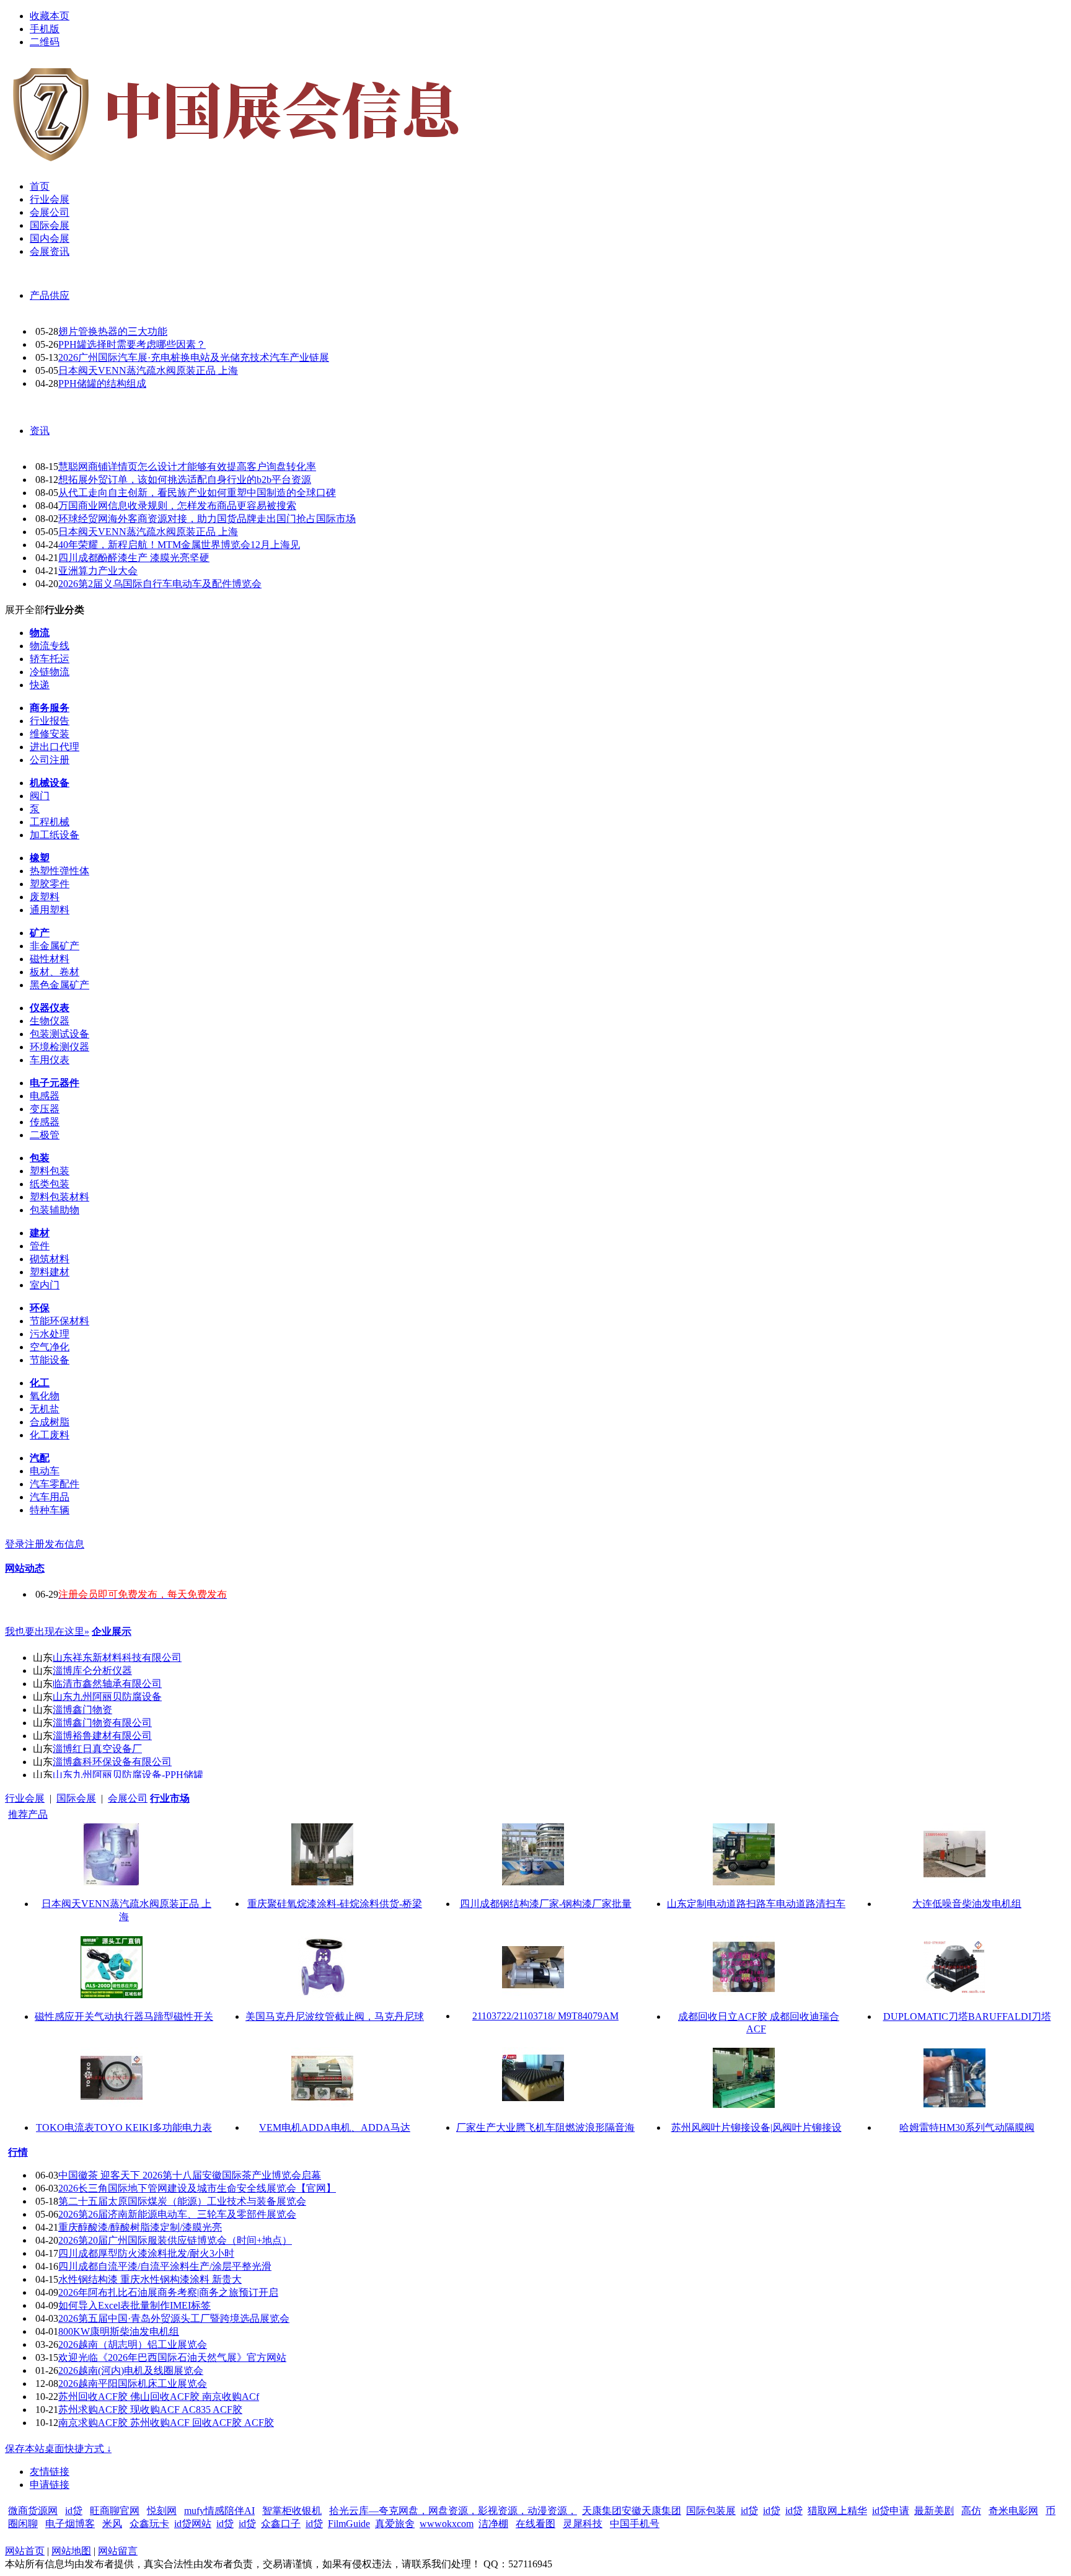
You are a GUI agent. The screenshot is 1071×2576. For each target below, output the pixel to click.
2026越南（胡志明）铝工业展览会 (133, 2344)
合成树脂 (50, 1422)
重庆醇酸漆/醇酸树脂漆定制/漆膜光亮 (140, 2227)
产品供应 (50, 295)
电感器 (45, 1096)
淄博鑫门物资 (82, 1710)
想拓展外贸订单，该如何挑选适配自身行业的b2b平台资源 (185, 480)
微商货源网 (33, 2511)
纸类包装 (50, 1184)
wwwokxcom (447, 2524)
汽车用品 (50, 1497)
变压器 (45, 1109)
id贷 (74, 2511)
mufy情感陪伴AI (219, 2511)
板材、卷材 (55, 972)
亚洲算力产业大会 (98, 571)
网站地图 (71, 2551)
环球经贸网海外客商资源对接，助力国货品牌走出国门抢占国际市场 (207, 519)
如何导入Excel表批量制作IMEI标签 (134, 2305)
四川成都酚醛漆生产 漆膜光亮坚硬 (134, 558)
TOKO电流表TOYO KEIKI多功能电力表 (124, 2127)
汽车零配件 (55, 1484)
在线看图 (535, 2524)
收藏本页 (50, 16)
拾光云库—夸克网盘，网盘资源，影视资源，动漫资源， (453, 2511)
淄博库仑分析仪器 (92, 1671)
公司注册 (50, 760)
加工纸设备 (55, 835)
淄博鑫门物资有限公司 (102, 1723)
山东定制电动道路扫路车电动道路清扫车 (756, 1904)
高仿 (971, 2511)
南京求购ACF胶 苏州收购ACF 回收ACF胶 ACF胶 (166, 2423)
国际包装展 (711, 2511)
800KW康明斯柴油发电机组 (119, 2331)
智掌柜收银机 (292, 2511)
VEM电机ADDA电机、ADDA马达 (335, 2127)
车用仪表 (50, 1060)
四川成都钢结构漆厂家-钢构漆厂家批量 (546, 1904)
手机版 (45, 29)
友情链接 (50, 2472)
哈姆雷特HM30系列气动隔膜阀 (967, 2127)
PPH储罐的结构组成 (102, 383)
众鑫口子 (281, 2524)
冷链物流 (50, 672)
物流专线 (50, 646)
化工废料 (50, 1435)
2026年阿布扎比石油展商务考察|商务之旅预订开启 (168, 2292)
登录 (15, 1544)
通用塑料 (50, 910)
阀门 (40, 796)
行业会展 (25, 1798)
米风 (112, 2524)
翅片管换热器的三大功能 (113, 331)
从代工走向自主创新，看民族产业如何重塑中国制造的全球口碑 (197, 493)
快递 (40, 685)
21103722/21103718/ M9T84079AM (545, 2016)
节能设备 (50, 1360)
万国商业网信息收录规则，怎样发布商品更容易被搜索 (177, 506)
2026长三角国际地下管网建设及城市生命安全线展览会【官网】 (197, 2188)
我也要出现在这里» (47, 1631)
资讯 (40, 431)
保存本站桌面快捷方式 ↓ (58, 2449)
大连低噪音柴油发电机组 (967, 1904)
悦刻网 (162, 2511)
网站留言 (118, 2551)
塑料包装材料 (59, 1197)
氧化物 (45, 1396)
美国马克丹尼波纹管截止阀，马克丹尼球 (335, 2016)
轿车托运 (50, 659)
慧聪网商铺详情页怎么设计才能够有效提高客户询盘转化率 (187, 467)
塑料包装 (50, 1171)
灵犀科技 (583, 2524)
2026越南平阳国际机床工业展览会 (133, 2383)
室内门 (45, 1285)
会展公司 (128, 1798)
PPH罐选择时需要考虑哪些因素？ (132, 344)
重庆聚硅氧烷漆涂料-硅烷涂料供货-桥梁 (335, 1904)
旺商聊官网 (115, 2511)
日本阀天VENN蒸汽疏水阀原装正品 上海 (148, 370)
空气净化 (50, 1347)
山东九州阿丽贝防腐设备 (107, 1697)
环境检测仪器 (59, 1047)
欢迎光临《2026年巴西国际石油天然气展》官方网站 (172, 2357)
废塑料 (45, 897)
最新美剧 (934, 2511)
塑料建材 (50, 1272)
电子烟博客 (70, 2524)
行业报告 (50, 721)
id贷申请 (891, 2511)
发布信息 (64, 1544)
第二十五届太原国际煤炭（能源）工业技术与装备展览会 (182, 2201)
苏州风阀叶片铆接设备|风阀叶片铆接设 (756, 2127)
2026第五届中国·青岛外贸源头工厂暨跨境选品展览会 (174, 2318)
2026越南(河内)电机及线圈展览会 (131, 2370)
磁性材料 (50, 959)
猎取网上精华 (837, 2511)
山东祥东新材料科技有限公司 (117, 1658)
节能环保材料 (59, 1321)
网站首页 (25, 2551)
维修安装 (50, 734)
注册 (35, 1544)
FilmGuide (349, 2524)
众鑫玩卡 (149, 2524)
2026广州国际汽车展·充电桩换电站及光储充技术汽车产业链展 (194, 357)
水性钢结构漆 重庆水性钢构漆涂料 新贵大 (150, 2279)
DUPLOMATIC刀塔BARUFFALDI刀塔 (967, 2016)
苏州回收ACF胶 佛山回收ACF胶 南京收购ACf (159, 2397)
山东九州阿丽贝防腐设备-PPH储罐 (128, 1775)
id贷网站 (193, 2524)
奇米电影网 (1013, 2511)
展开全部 (25, 610)
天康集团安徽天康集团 (632, 2511)
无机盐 (45, 1409)
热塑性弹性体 (59, 871)
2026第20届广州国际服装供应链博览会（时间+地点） (175, 2240)
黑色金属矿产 (59, 985)
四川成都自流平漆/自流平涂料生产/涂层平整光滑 (165, 2266)
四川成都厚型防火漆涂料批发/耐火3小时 (146, 2253)
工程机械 (50, 822)
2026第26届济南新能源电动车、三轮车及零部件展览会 (177, 2214)
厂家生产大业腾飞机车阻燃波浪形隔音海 (545, 2127)
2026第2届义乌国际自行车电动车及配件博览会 (160, 584)
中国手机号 (635, 2524)
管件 (40, 1246)
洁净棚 (493, 2524)
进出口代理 (55, 747)
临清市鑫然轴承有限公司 (107, 1684)
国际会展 (76, 1798)
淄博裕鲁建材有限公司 (102, 1736)
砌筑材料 (50, 1259)
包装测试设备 (59, 1034)
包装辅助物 (55, 1210)
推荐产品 (28, 1814)
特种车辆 (50, 1510)
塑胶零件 (50, 884)
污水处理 (50, 1334)
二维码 (45, 42)
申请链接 (50, 2485)
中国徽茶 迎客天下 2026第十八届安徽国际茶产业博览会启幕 (190, 2175)
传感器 (45, 1122)
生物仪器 (50, 1021)
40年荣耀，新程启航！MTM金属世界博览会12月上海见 (179, 545)
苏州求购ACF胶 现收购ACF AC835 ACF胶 (150, 2410)
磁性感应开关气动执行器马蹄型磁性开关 (124, 2016)
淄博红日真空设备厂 (97, 1749)
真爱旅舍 (395, 2524)
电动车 (45, 1471)
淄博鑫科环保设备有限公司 (112, 1762)
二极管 (45, 1135)
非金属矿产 (55, 946)
